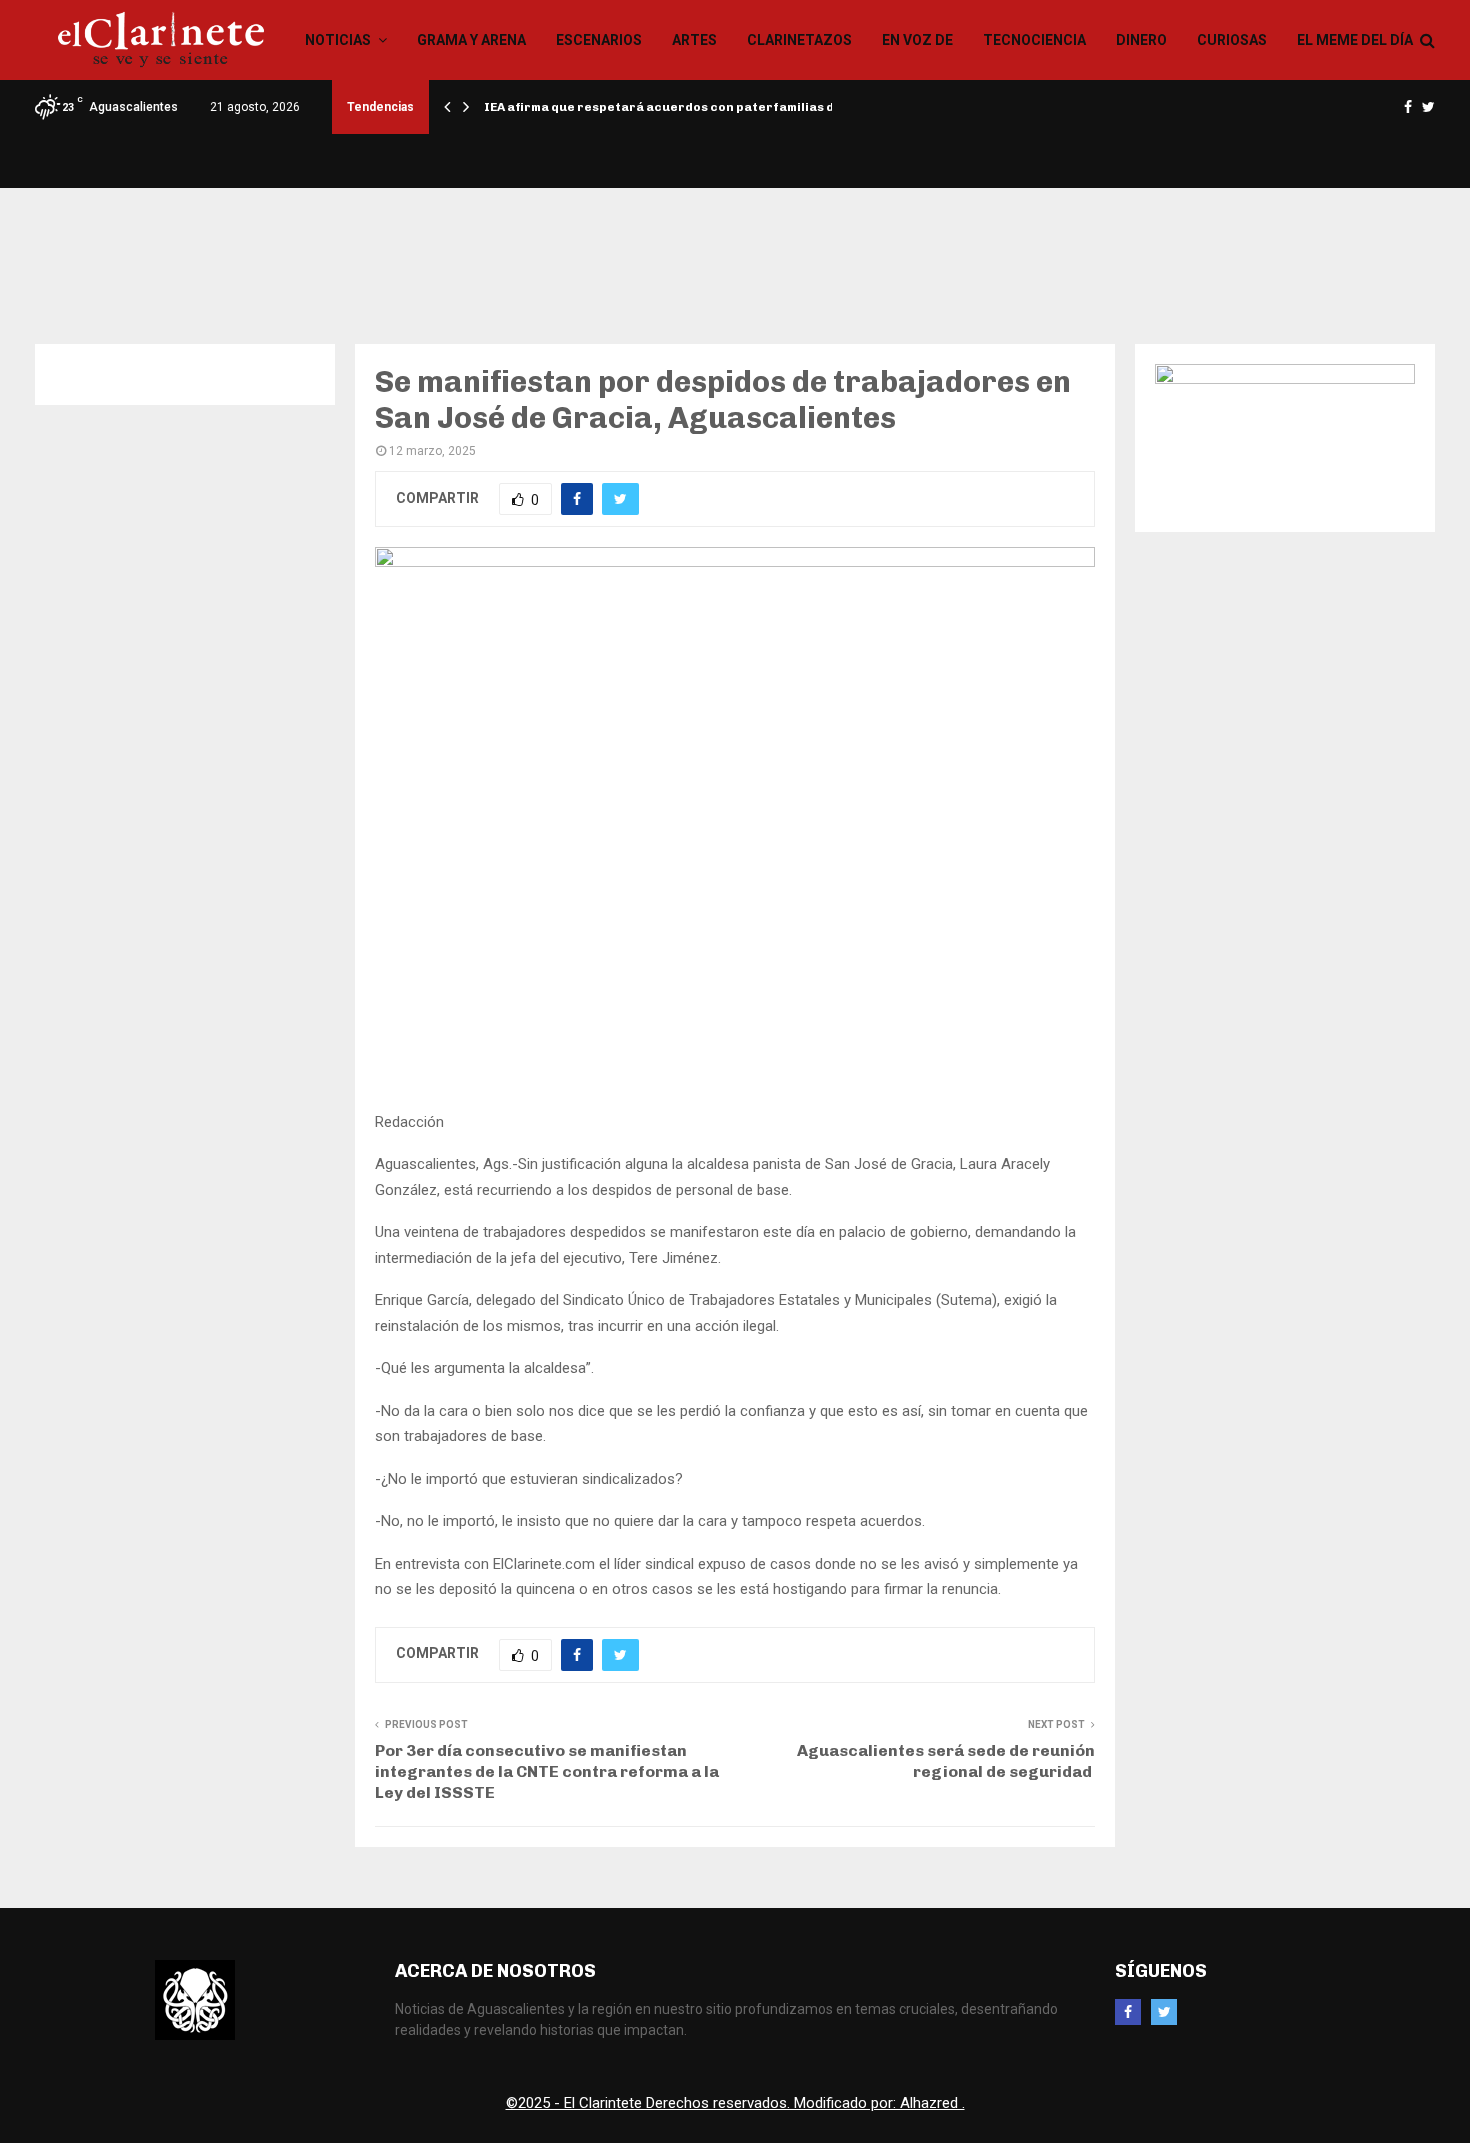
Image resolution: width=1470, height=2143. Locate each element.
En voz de (917, 40)
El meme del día (1355, 40)
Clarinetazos (799, 40)
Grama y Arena (471, 40)
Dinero (1141, 40)
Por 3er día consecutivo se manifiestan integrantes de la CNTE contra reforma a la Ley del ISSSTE (547, 1772)
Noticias (338, 40)
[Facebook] (1128, 2012)
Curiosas (1232, 40)
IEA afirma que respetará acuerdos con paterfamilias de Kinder (686, 107)
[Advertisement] (735, 253)
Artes (694, 40)
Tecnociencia (1034, 40)
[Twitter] (1164, 2012)
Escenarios (599, 40)
